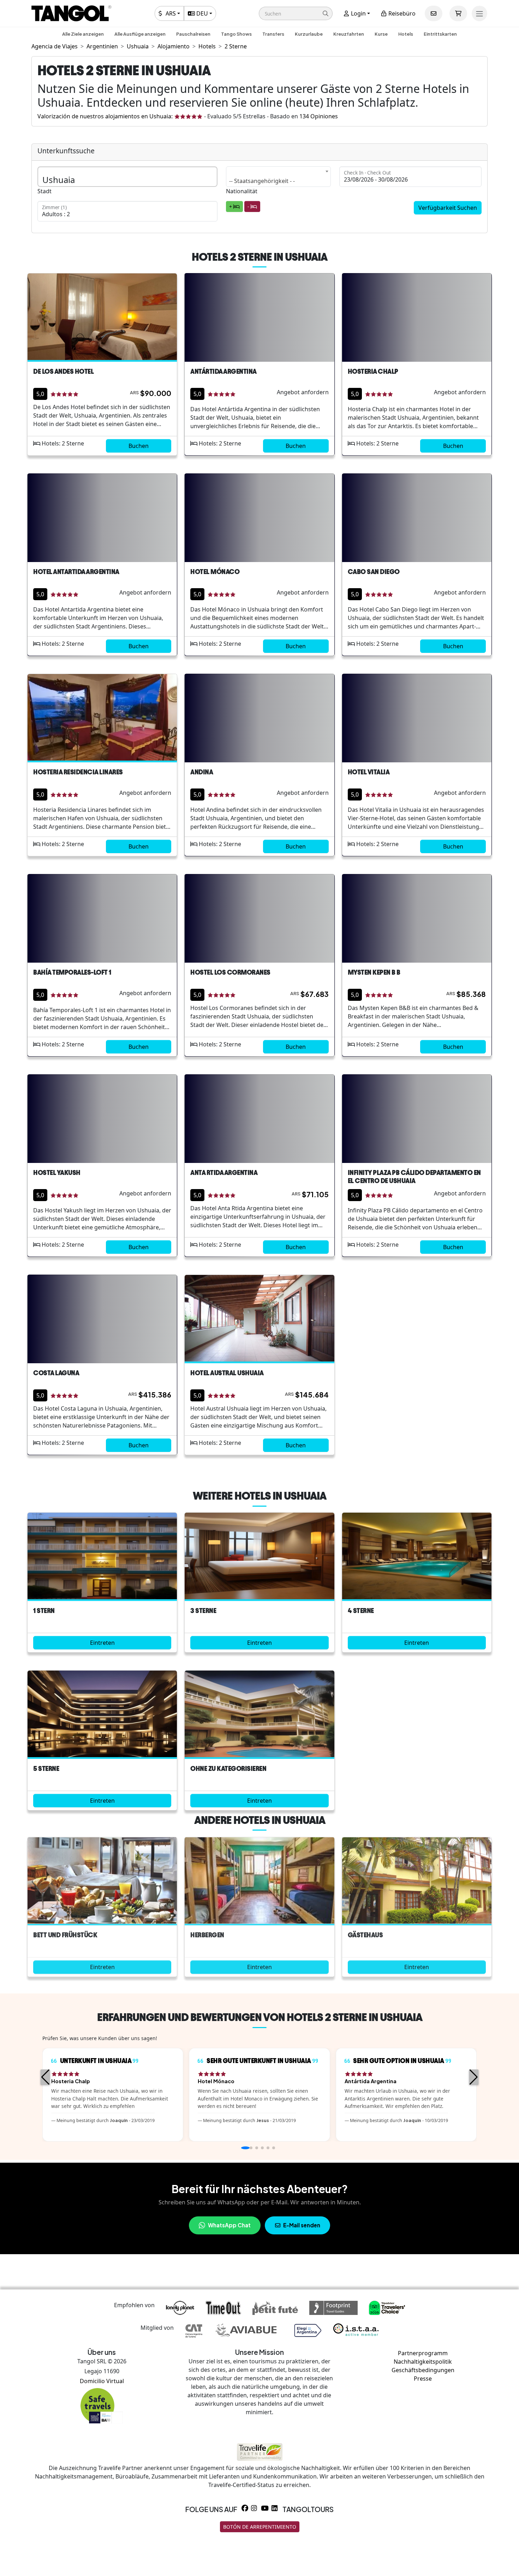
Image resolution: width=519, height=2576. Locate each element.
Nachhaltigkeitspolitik (423, 2362)
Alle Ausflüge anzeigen (140, 34)
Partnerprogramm (423, 2353)
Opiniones (319, 116)
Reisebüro (401, 13)
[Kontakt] (434, 13)
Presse (423, 2379)
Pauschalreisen (193, 34)
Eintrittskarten (440, 34)
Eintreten (102, 1643)
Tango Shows (236, 34)
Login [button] (358, 13)
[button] (296, 13)
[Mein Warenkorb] (458, 13)
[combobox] (278, 177)
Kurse (381, 34)
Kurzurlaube (309, 34)
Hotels (406, 34)
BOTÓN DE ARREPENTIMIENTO (260, 2527)
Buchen (139, 446)
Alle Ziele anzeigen (83, 34)
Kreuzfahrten (349, 34)
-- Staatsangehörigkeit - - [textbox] (262, 181)
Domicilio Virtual (102, 2381)
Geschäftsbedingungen (423, 2370)
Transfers (273, 34)
